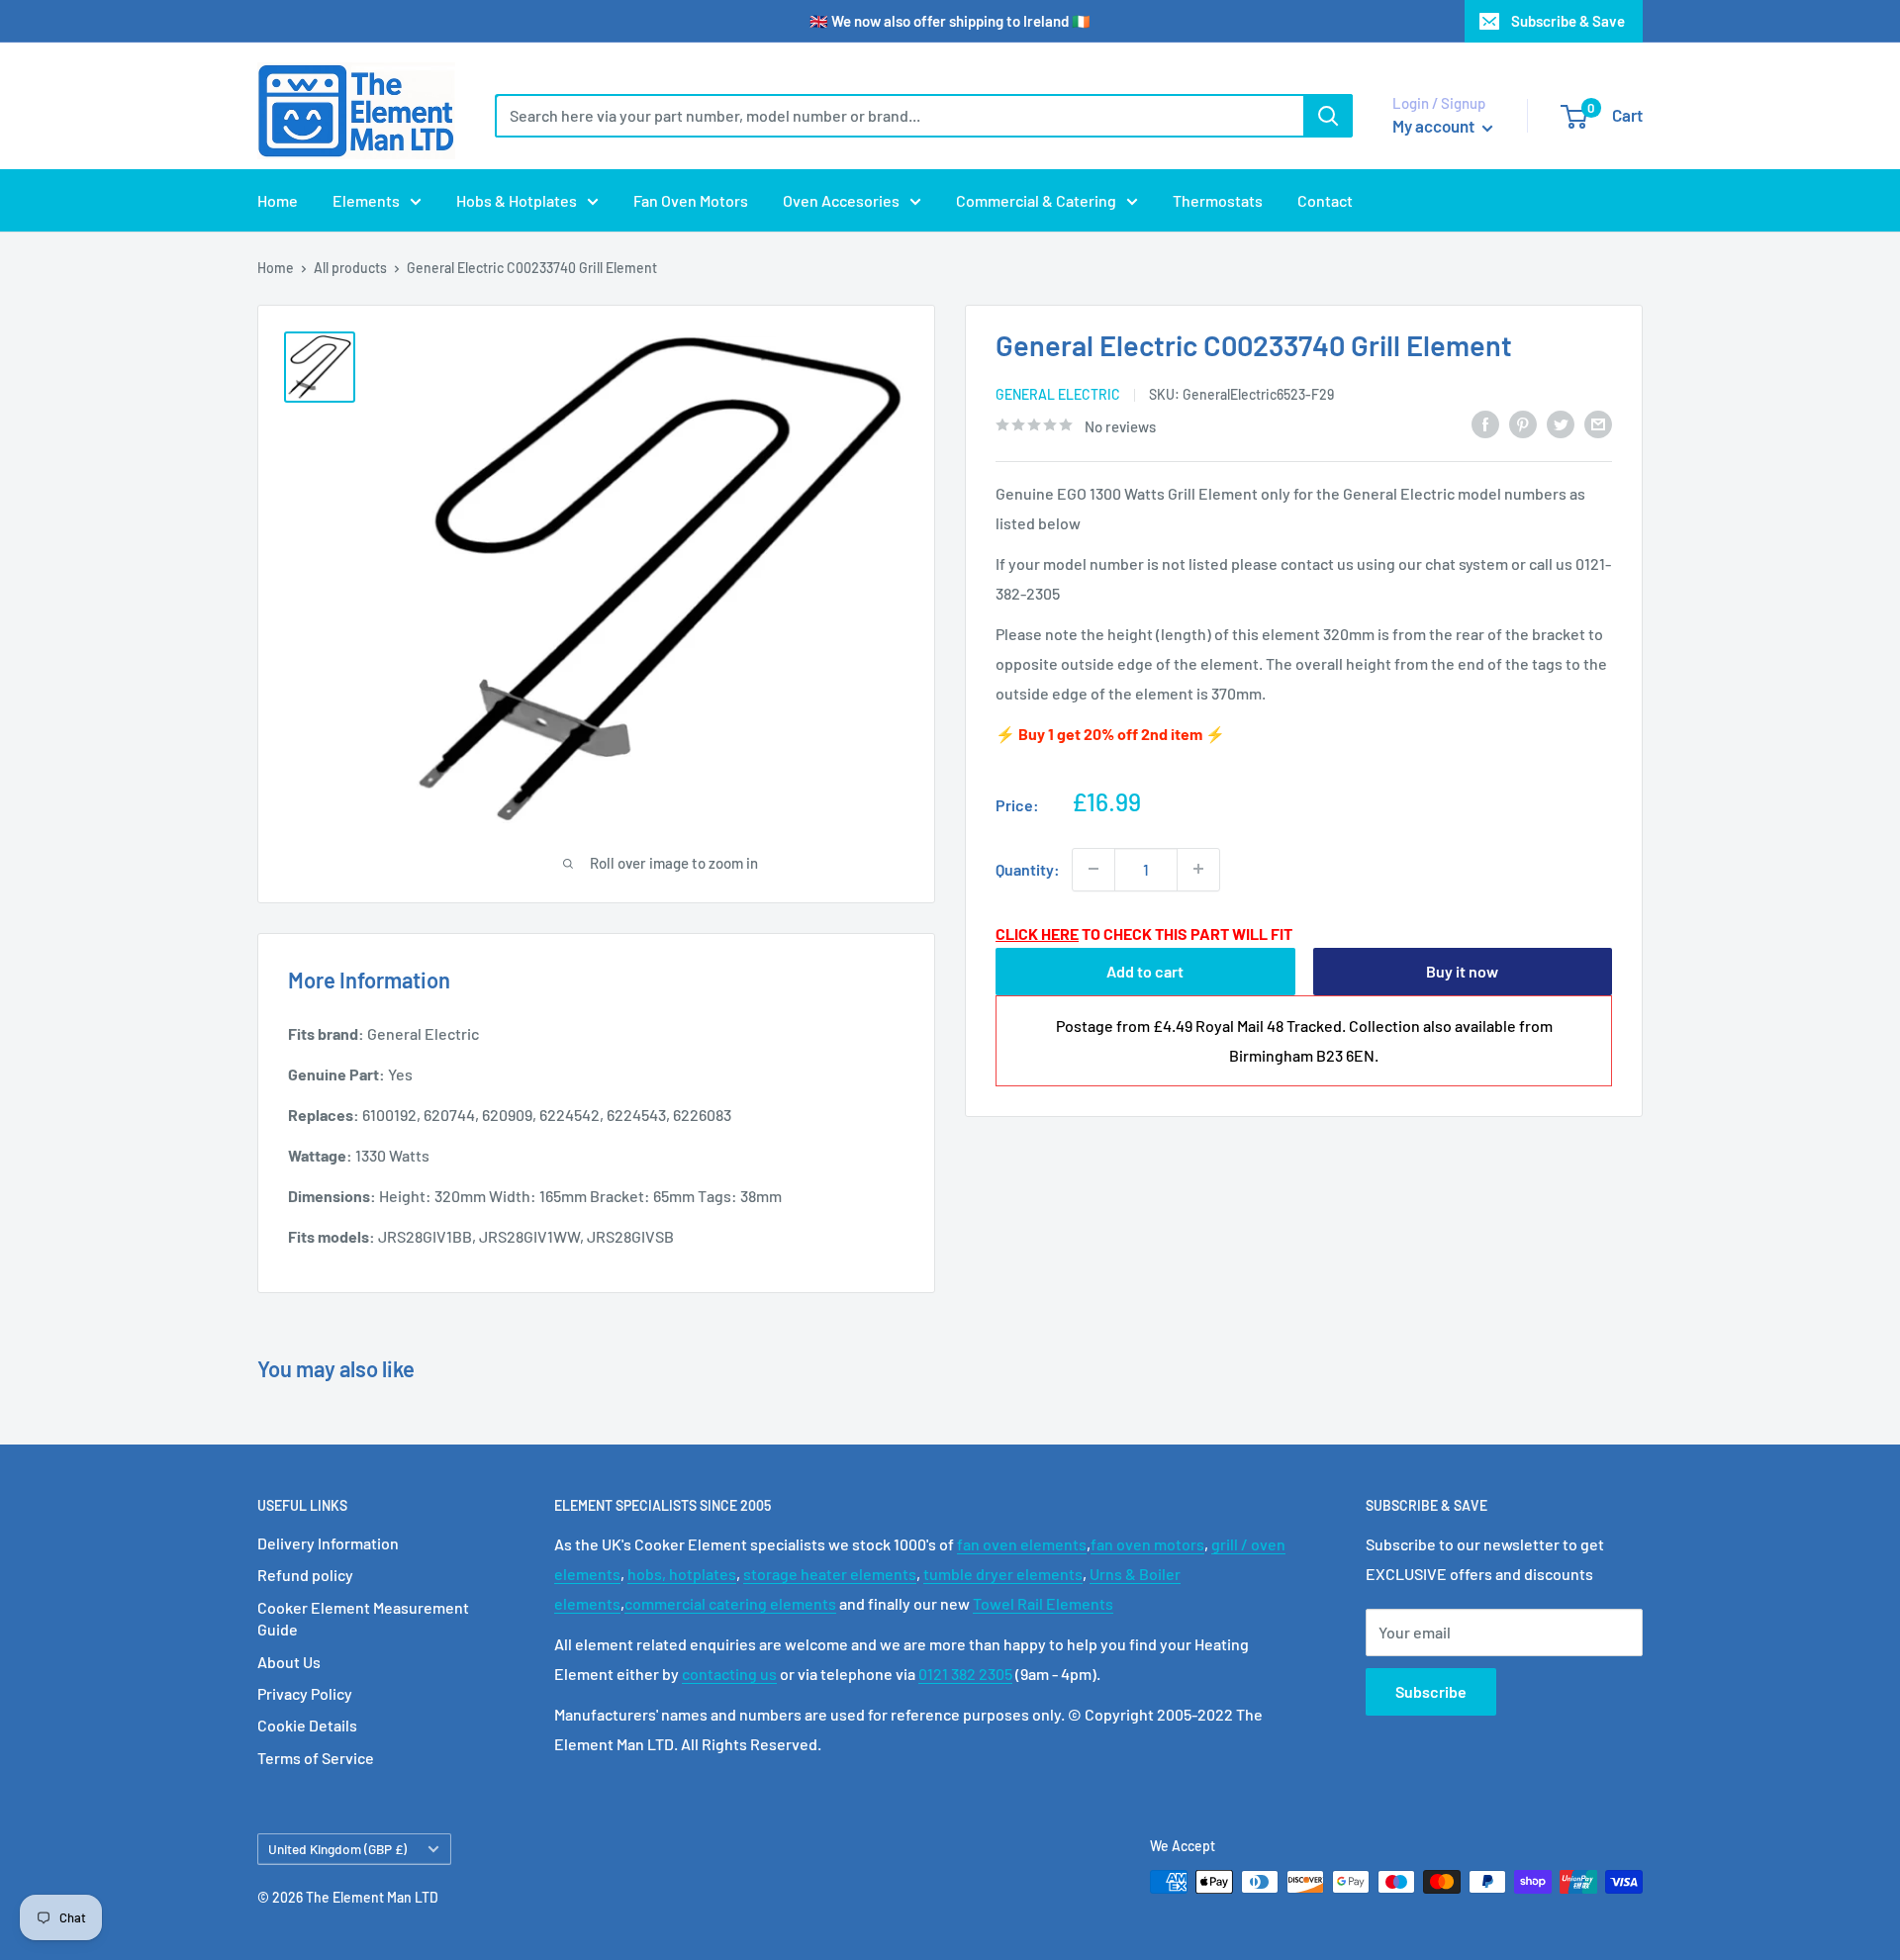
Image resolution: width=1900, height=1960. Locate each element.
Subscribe (1431, 1691)
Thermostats (1218, 200)
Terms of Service (316, 1758)
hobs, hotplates (682, 1574)
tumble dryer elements (1003, 1574)
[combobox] (899, 116)
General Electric (1058, 394)
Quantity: (1028, 868)
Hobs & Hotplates (517, 200)
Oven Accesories (841, 200)
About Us (289, 1662)
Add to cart (1145, 971)
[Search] (1328, 116)
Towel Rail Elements (1043, 1603)
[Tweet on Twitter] (1561, 423)
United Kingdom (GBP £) (337, 1849)
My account (1435, 126)
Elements (366, 200)
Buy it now (1462, 971)
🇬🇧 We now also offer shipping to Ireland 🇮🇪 (950, 21)
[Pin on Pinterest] (1523, 423)
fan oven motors (1147, 1544)
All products (350, 268)
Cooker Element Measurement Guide (363, 1618)
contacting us (729, 1674)
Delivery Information (328, 1543)
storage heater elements (830, 1574)
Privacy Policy (305, 1693)
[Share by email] (1598, 423)
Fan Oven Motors (691, 200)
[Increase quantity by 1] (1198, 869)
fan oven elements (1022, 1544)
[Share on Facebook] (1485, 423)
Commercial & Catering (1036, 200)
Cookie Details (307, 1725)
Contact (1325, 200)
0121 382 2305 (965, 1674)
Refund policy (305, 1575)
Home (278, 200)
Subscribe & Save (1568, 21)
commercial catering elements (730, 1603)
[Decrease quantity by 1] (1093, 869)
